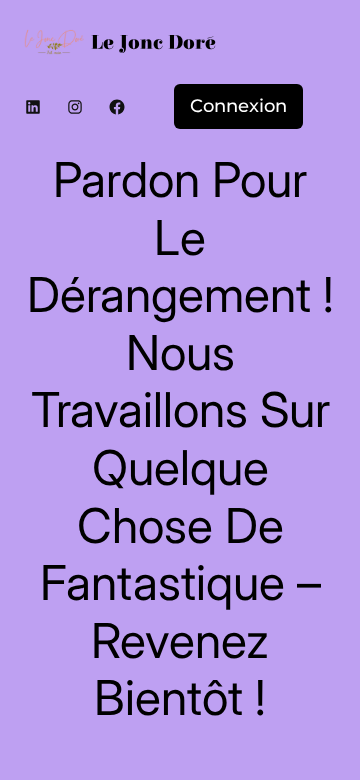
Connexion (238, 106)
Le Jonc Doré (153, 42)
